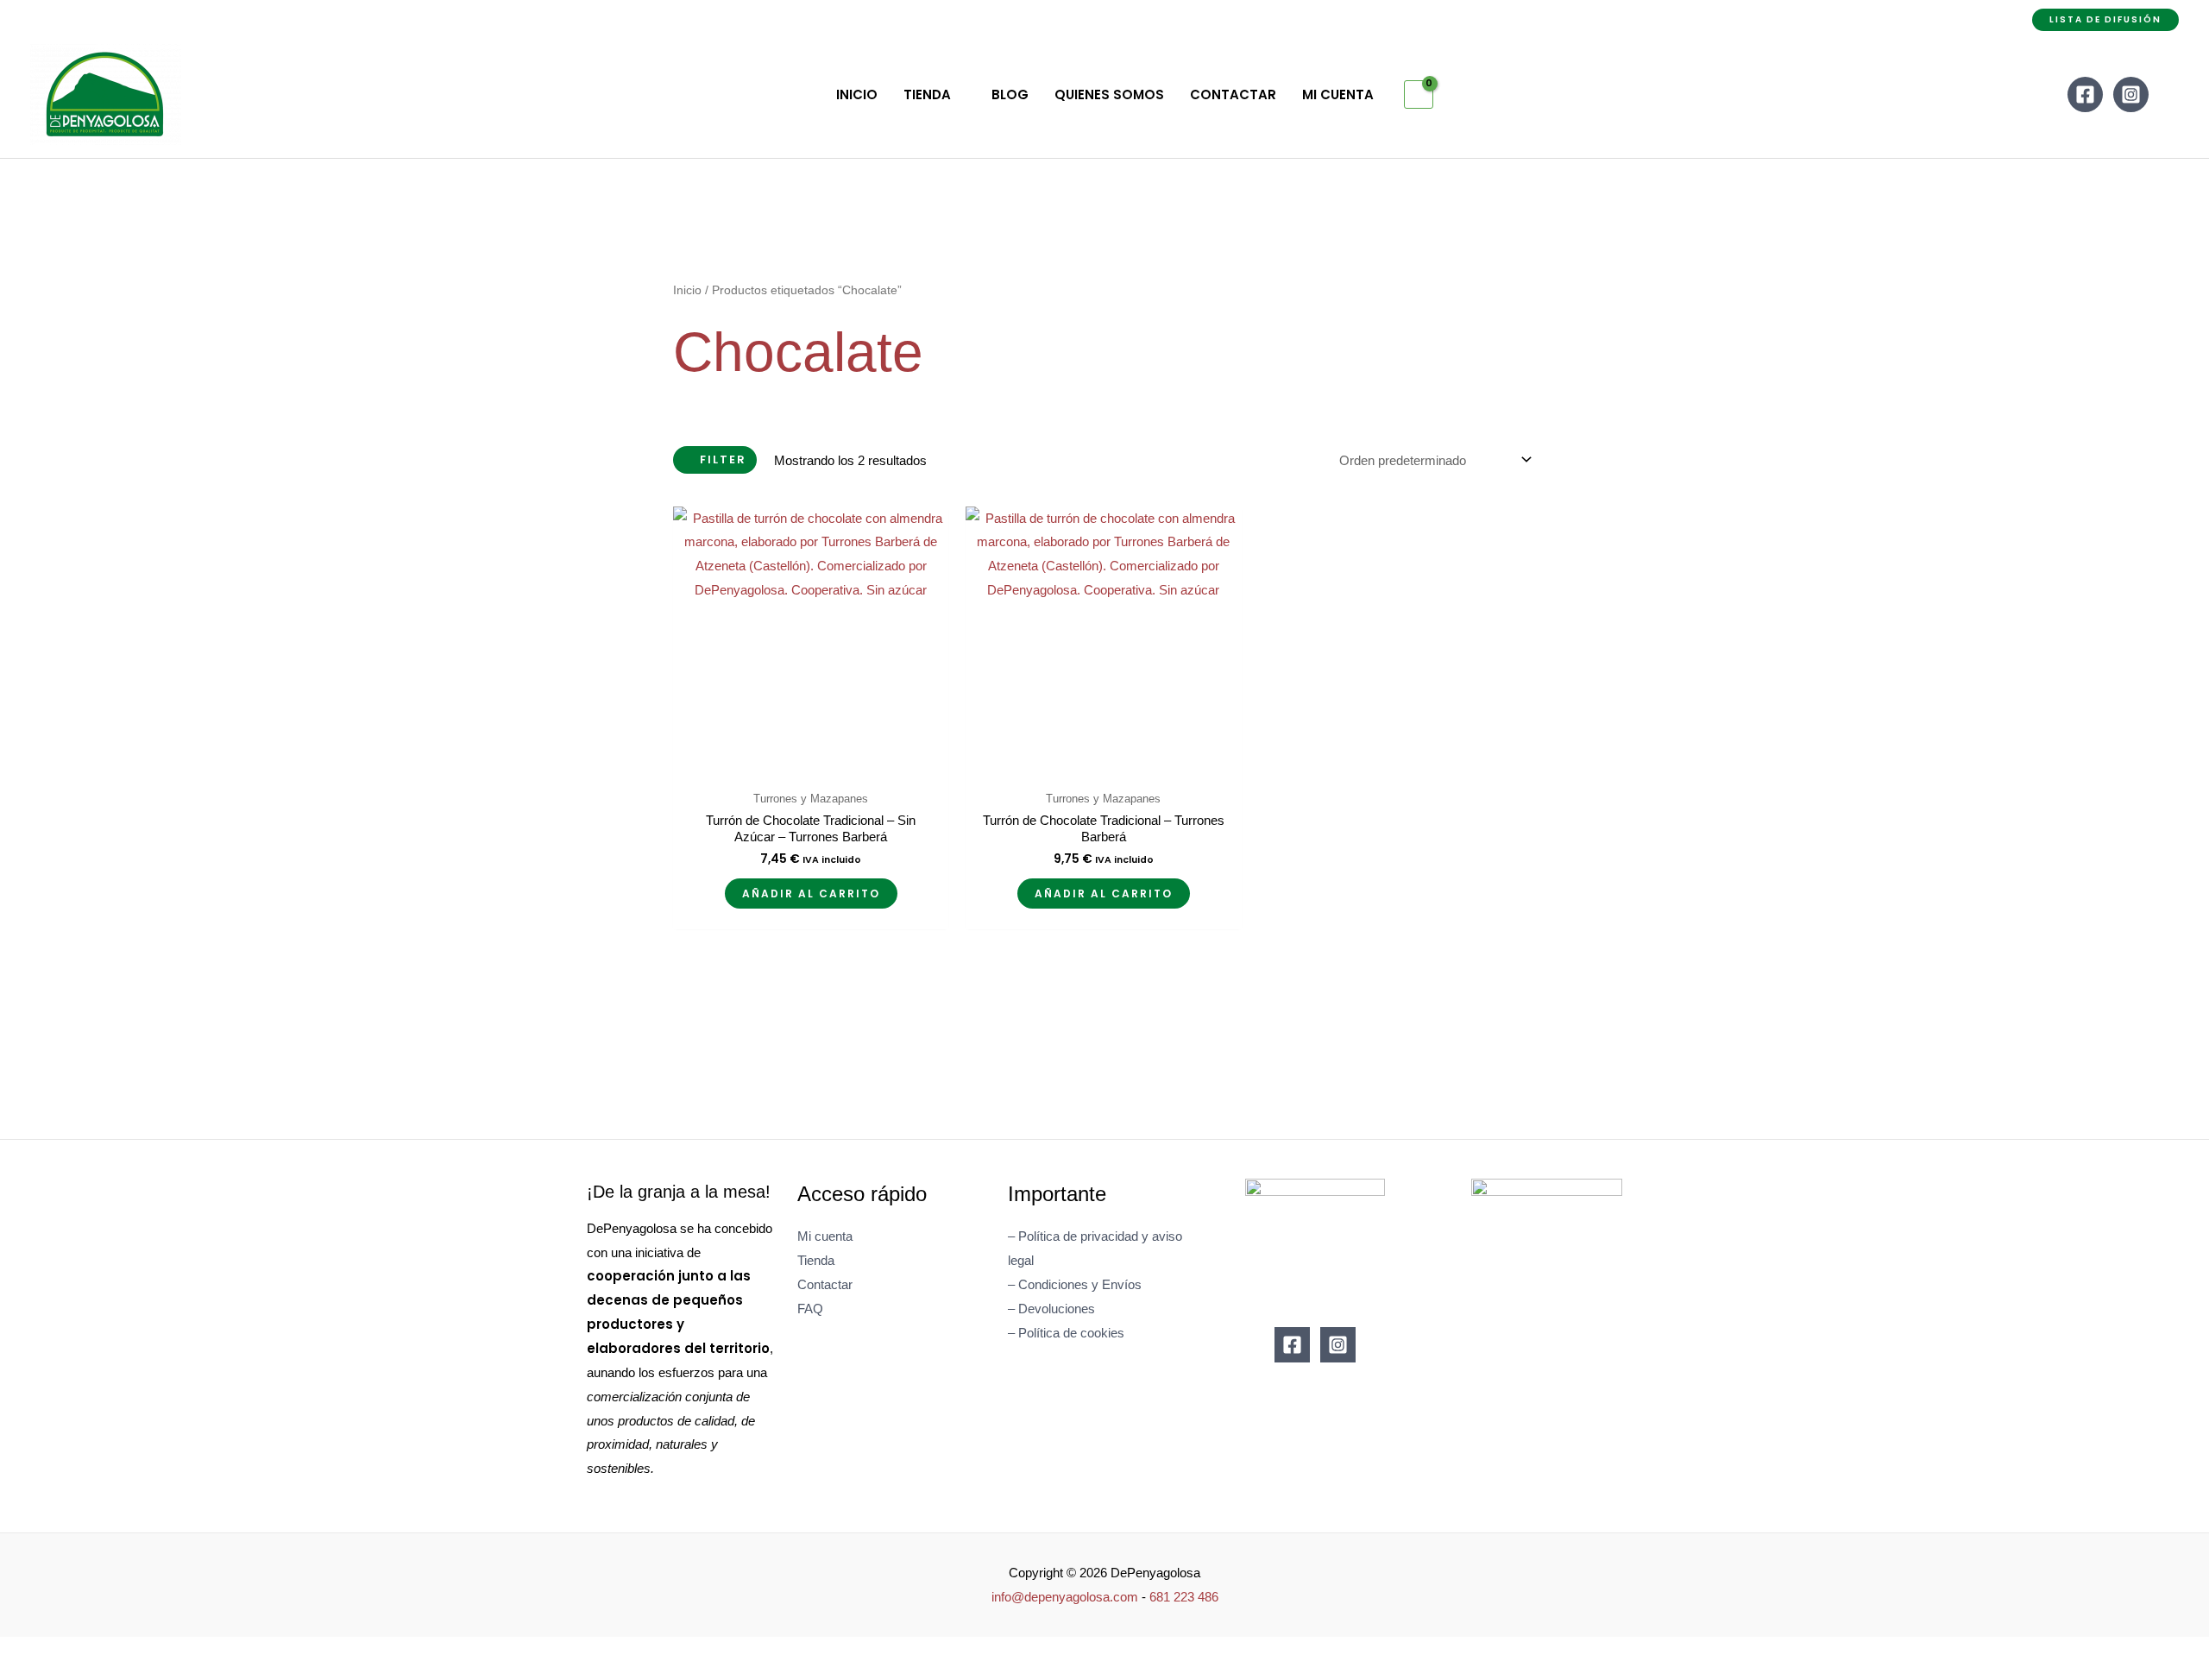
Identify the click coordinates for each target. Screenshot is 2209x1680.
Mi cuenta (825, 1236)
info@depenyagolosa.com (1065, 1597)
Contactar (825, 1284)
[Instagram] (2131, 94)
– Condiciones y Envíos (1075, 1284)
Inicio (687, 290)
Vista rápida (811, 768)
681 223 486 (1184, 1597)
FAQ (810, 1309)
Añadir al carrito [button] (811, 893)
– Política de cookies (1066, 1333)
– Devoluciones (1051, 1309)
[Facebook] (2085, 94)
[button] (2105, 20)
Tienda (816, 1260)
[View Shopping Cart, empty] (1419, 95)
